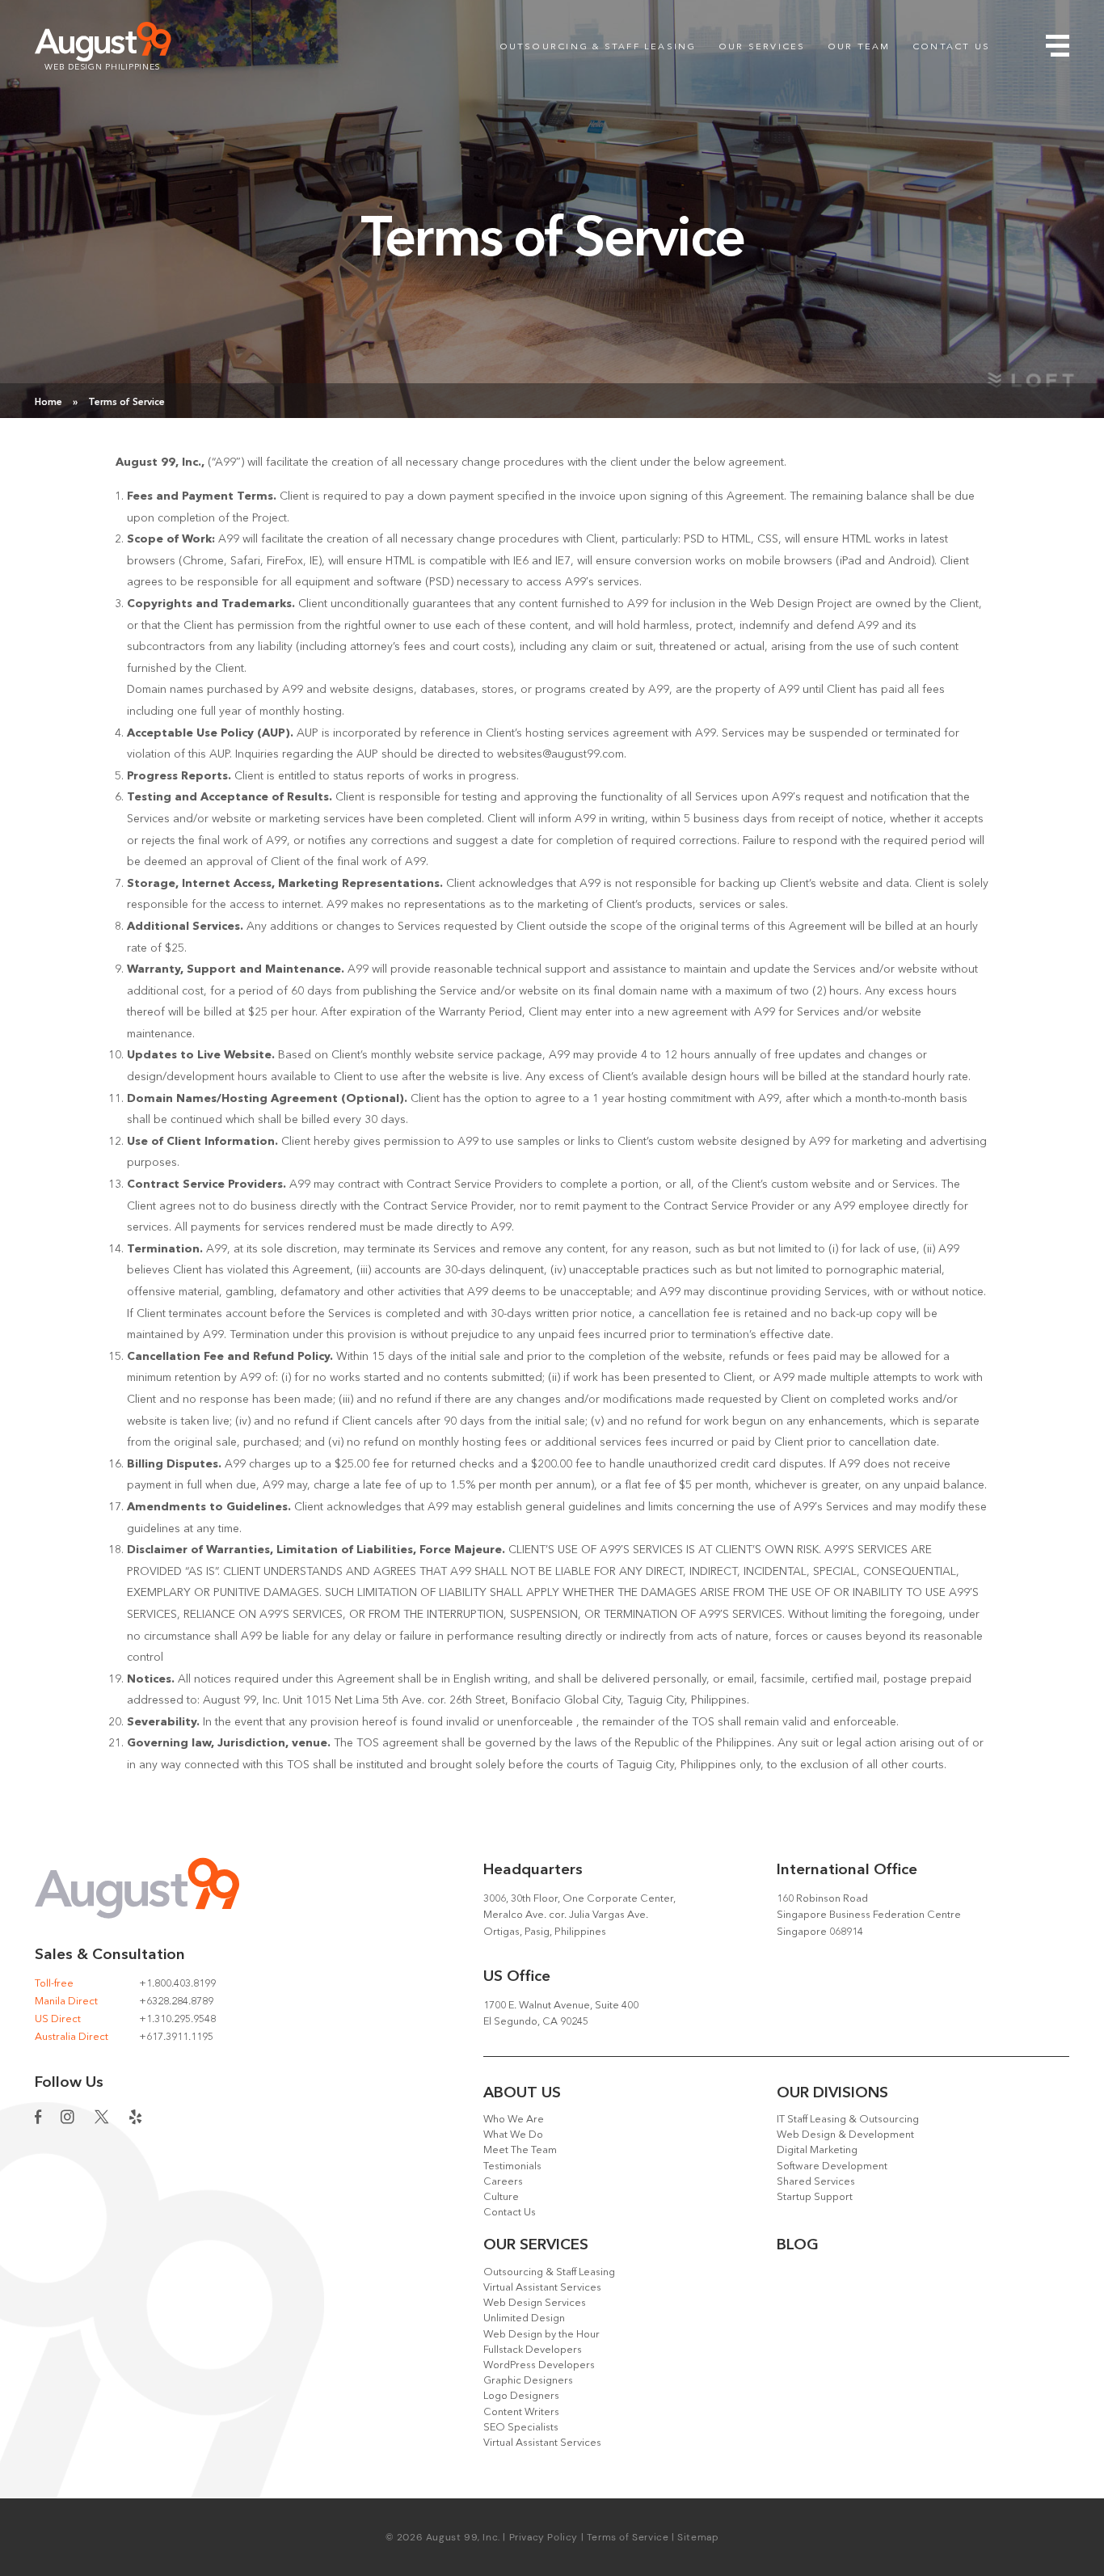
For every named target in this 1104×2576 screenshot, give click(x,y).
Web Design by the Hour (541, 2335)
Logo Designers (521, 2396)
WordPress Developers (539, 2365)
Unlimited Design (524, 2318)
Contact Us (951, 47)
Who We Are (514, 2120)
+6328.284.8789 (176, 2002)
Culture (501, 2197)
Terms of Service (628, 2537)
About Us (522, 2094)
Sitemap (698, 2537)
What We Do (513, 2135)
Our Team (859, 47)
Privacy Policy (544, 2537)
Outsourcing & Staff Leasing (598, 47)
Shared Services (816, 2182)
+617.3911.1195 (176, 2037)
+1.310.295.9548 (177, 2019)
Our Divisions (832, 2094)
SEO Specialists (521, 2428)
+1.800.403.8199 (177, 1984)
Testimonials (512, 2166)
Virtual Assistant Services (542, 2288)
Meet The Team (520, 2150)
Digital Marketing (817, 2150)
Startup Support (815, 2197)
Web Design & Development (845, 2135)
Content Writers (521, 2412)
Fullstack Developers (533, 2350)
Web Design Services (535, 2303)
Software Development (832, 2166)
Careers (503, 2182)
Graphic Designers (528, 2381)
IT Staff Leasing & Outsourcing (848, 2120)
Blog (798, 2246)
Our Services (762, 47)
